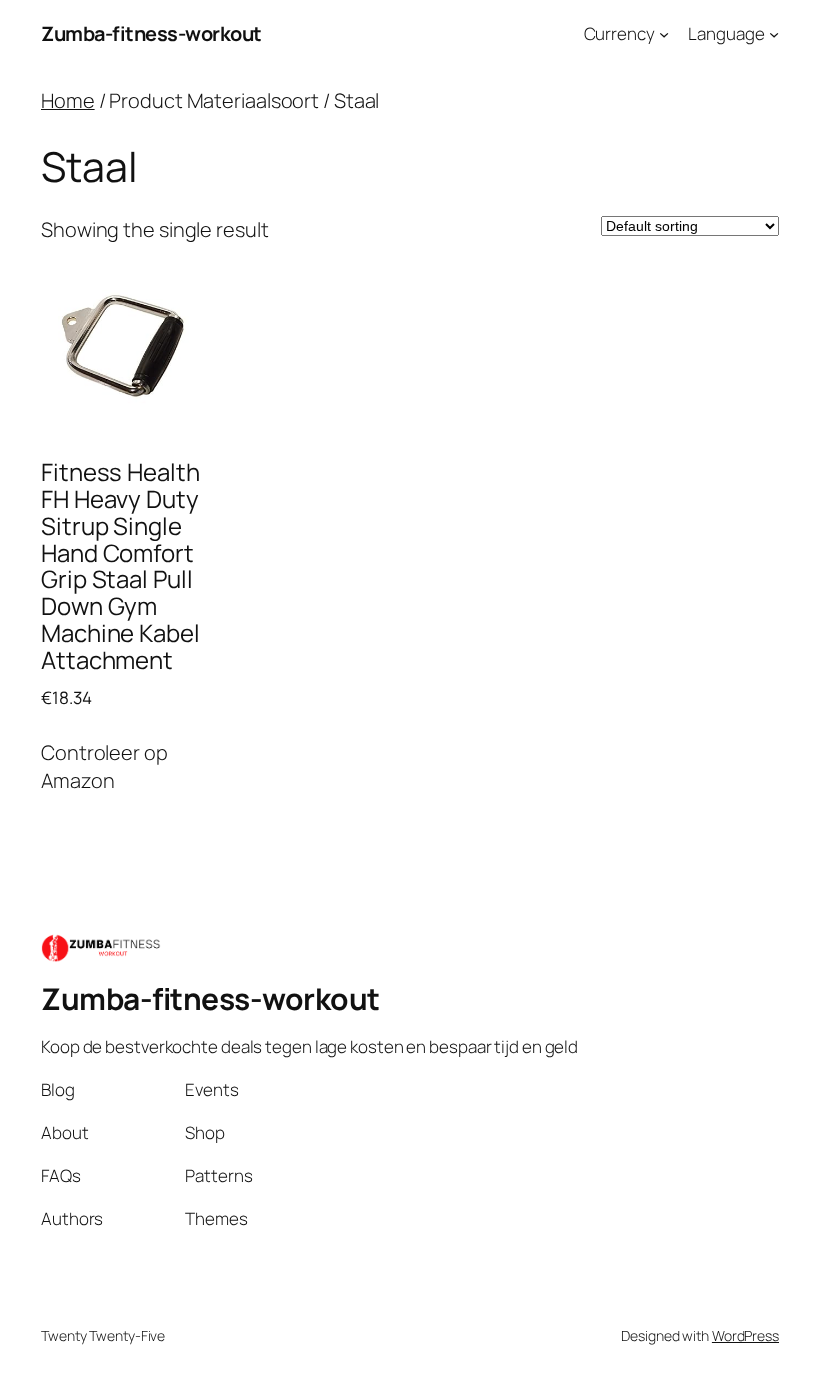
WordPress (745, 1335)
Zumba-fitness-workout (151, 33)
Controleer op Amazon (104, 766)
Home (68, 100)
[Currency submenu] (664, 34)
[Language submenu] (774, 34)
